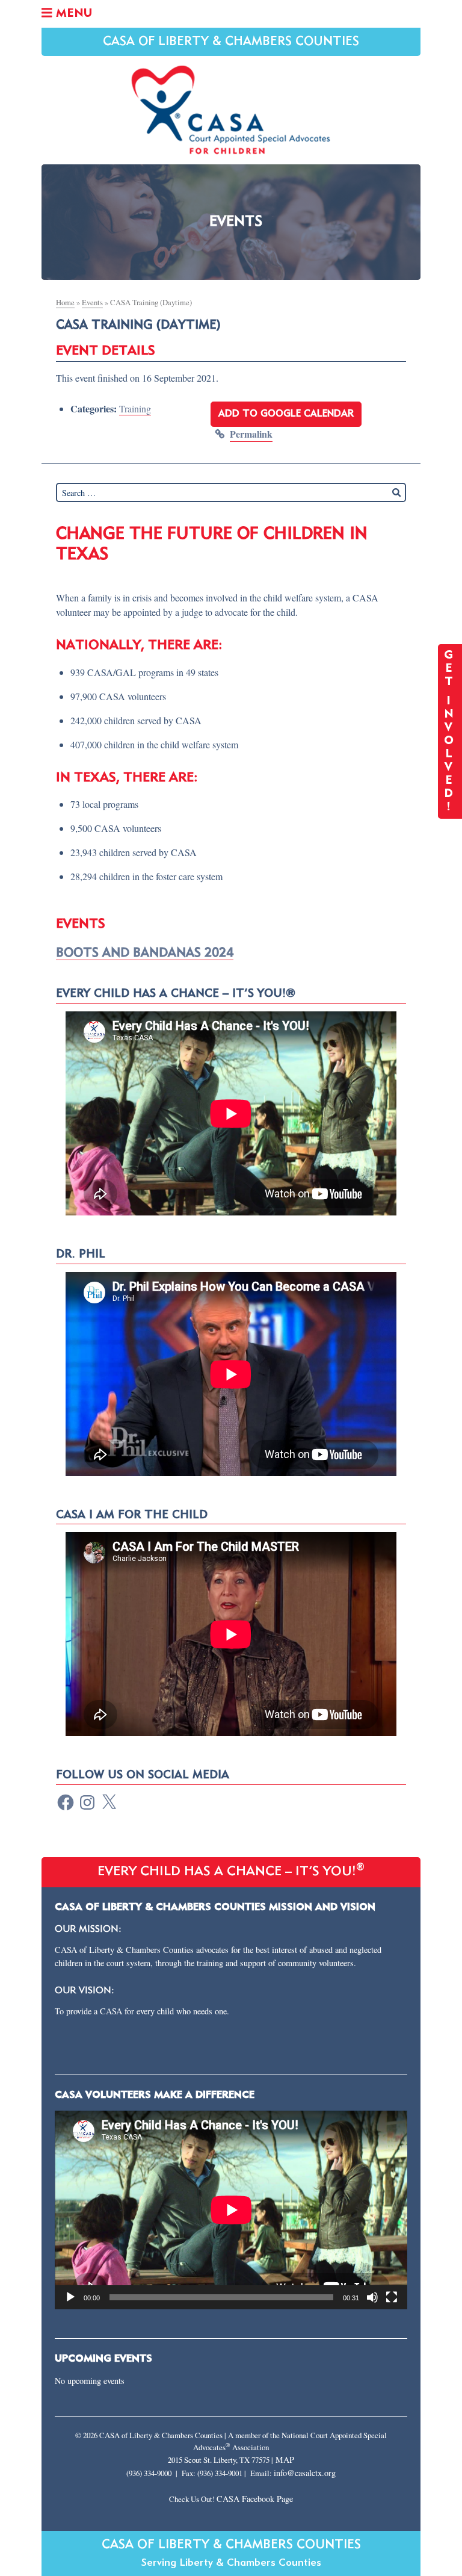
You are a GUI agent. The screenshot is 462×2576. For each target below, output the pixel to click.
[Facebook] (66, 1802)
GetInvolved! (450, 731)
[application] (231, 2210)
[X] (109, 1802)
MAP (285, 2460)
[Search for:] (231, 492)
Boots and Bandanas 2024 (145, 953)
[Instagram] (87, 1802)
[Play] (70, 2297)
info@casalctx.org (305, 2473)
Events (92, 302)
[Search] (396, 492)
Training (135, 408)
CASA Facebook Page (255, 2499)
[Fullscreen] (392, 2297)
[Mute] (372, 2297)
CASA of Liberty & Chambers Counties (231, 42)
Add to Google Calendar (286, 414)
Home (65, 302)
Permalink (251, 434)
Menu (72, 14)
